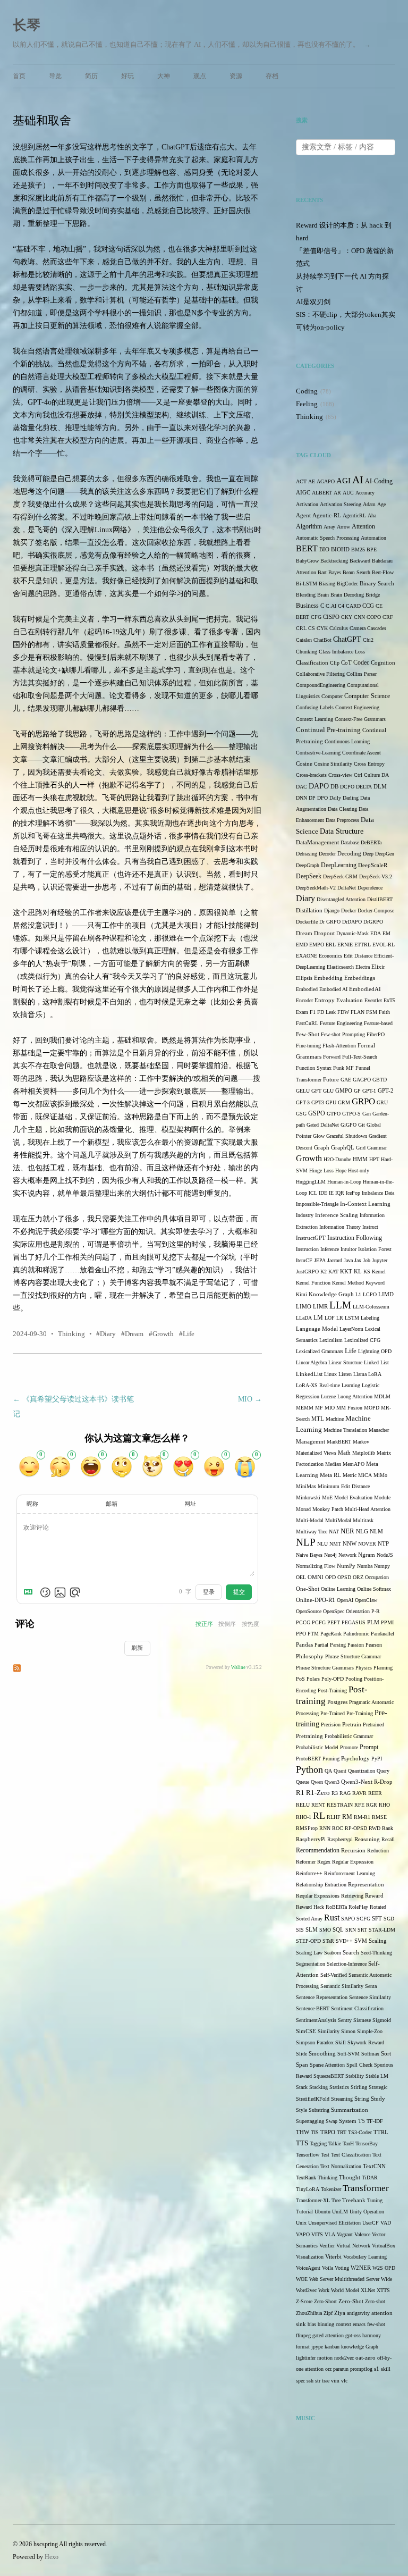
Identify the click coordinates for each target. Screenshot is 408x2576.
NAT (334, 1532)
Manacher (379, 1430)
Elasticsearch (340, 967)
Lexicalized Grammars (320, 1351)
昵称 (32, 1504)
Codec (361, 663)
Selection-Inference (347, 1964)
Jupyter (380, 1260)
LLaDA (304, 1318)
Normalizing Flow (316, 1566)
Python (309, 1769)
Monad (303, 1509)
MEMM (305, 1408)
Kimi (301, 1294)
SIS (300, 1930)
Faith (384, 1012)
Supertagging (310, 2121)
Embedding (328, 978)
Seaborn (333, 1953)
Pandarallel (382, 1634)
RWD (375, 1828)
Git (362, 1125)
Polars (313, 1679)
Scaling (378, 1941)
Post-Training (332, 1690)
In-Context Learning (365, 1204)
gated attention (328, 2335)
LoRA (375, 1374)
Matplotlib (364, 1453)
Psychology (355, 1759)
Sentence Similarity (370, 1997)
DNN (301, 798)
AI (358, 480)
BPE (372, 549)
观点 (200, 76)
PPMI (387, 1622)
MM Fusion (349, 1408)
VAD (386, 2223)
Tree (336, 2200)
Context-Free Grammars (360, 719)
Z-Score (304, 2301)
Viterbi (333, 2257)
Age (381, 504)
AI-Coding (379, 481)
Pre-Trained (333, 1713)
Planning (383, 1668)
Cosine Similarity (333, 764)
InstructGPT (311, 1238)
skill (386, 2369)
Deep (368, 854)
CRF (388, 617)
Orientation (358, 1611)
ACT (301, 481)
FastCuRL (307, 1023)
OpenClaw (366, 1600)
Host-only (359, 1170)
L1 (358, 1294)
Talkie (335, 2143)
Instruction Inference (317, 1249)
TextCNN (374, 2166)
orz (328, 2369)
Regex (324, 1862)
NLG (362, 1531)
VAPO (303, 2234)
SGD (389, 1919)
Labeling (370, 1318)
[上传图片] (60, 1592)
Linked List (376, 1362)
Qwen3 (332, 1782)
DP (312, 798)
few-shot (376, 2324)
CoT (346, 663)
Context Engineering (357, 707)
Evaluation (350, 1000)
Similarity (329, 2031)
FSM (372, 1012)
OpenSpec (334, 1611)
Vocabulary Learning (365, 2257)
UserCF (371, 2223)
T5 (362, 2121)
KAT (333, 1272)
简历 (91, 76)
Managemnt (311, 1441)
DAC (301, 787)
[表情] (45, 1592)
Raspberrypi (340, 1839)
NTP (383, 1544)
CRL (301, 628)
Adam (369, 504)
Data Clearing (342, 809)
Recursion (353, 1851)
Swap (331, 2121)
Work (324, 2290)
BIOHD (340, 549)
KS (367, 1272)
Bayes (335, 572)
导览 (55, 76)
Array (329, 527)
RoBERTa (336, 1907)
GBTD (380, 1080)
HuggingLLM (311, 1182)
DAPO (319, 786)
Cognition (383, 663)
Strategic (378, 2087)
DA (385, 775)
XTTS (383, 2290)
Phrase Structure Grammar (353, 1656)
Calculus (339, 628)
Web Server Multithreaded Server (344, 2279)
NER (347, 1531)
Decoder (327, 854)
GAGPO (362, 1080)
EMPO (317, 945)
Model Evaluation (353, 1497)
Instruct (370, 1227)
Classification (312, 663)
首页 (19, 76)
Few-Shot (308, 1034)
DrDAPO (352, 922)
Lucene (328, 1396)
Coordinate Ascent (362, 753)
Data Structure (342, 831)
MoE (327, 1497)
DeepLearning (339, 865)
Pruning (331, 1759)
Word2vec (306, 2290)
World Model (345, 2290)
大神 (164, 76)
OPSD (344, 1577)
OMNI (316, 1577)
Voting (342, 2268)
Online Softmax (374, 1589)
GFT (316, 1091)
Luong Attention (355, 1396)
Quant (340, 1771)
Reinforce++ (309, 1873)
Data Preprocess (342, 820)
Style (301, 2110)
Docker (348, 911)
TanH (348, 2143)
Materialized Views (316, 1453)
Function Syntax (314, 1068)
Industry (305, 1215)
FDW (343, 1012)
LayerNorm (351, 1329)
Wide (386, 2279)
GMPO (344, 1091)
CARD (353, 606)
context (343, 2324)
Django (332, 911)
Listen (345, 1374)
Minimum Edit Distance (344, 1486)
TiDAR (370, 2178)
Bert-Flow (383, 572)
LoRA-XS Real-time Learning (328, 1385)
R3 (335, 1793)
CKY (347, 617)
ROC (338, 1828)
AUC (348, 493)
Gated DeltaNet (323, 1125)
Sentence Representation (322, 1997)
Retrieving (352, 1896)
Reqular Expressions (318, 1896)
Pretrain (352, 1725)
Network (347, 1555)
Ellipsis (304, 978)
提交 (239, 1592)
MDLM (382, 1396)
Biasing (327, 584)
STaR (328, 1941)
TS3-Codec (360, 2132)
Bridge (373, 595)
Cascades (377, 628)
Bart (322, 572)
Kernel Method (348, 1283)
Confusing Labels (315, 707)
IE (331, 1193)
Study (378, 2099)
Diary (108, 1334)
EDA (376, 933)
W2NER (361, 2268)
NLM (376, 1532)
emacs (359, 2324)
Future (331, 1080)
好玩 (127, 76)
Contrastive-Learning (318, 753)
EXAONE (307, 956)
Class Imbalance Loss (342, 652)
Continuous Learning (347, 741)
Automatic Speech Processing (328, 538)
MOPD (372, 1408)
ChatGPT (347, 639)
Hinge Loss (321, 1170)
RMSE (379, 1817)
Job (367, 1260)
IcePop (353, 1193)
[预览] (75, 1592)
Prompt (369, 1747)
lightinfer (306, 2358)
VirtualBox (384, 2246)
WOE (302, 2279)
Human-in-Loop (344, 1182)
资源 (236, 76)
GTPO (334, 1114)
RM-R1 (362, 1817)
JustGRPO (307, 1272)
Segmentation (311, 1964)
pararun (341, 2369)
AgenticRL (354, 515)
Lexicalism (331, 1340)
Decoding (349, 854)
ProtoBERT (308, 1759)
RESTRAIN (340, 1805)
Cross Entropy (369, 764)
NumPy (346, 1566)
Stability (355, 2076)
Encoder (304, 1000)
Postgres (337, 1702)
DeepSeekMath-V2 (316, 888)
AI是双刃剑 (313, 302)
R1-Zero (318, 1793)
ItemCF (304, 1260)
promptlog (361, 2369)
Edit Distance (358, 956)
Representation (366, 1885)
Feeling (307, 404)
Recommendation (318, 1850)
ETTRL (363, 945)
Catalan (304, 640)
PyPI (377, 1759)
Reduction (378, 1851)
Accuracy (365, 493)
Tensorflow (308, 2155)
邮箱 (112, 1504)
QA (328, 1771)
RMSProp (307, 1828)
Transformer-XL (313, 2200)
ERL (331, 945)
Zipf (328, 2313)
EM (386, 933)
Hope (341, 1170)
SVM (361, 1941)
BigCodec (347, 584)
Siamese (362, 2020)
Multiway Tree (312, 1532)
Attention (363, 526)
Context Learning (314, 719)
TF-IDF (375, 2121)
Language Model (317, 1329)
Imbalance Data (378, 1193)
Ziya (340, 2313)
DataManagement (317, 842)
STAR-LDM (382, 1930)
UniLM (340, 2212)
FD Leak (326, 1012)
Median (333, 1464)
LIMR (320, 1307)
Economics (330, 956)
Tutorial (304, 2212)
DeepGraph (308, 865)
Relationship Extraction (321, 1885)
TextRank (306, 2178)
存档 (272, 76)
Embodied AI (333, 989)
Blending (306, 595)
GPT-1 (369, 1091)
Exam (302, 1012)
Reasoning (367, 1839)
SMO (325, 1930)
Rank (388, 1828)
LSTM (352, 1318)
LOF (330, 1318)
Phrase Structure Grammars (325, 1668)
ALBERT (322, 493)
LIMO (304, 1306)
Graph (322, 1148)
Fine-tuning (308, 1046)
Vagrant (345, 2234)
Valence (362, 2234)
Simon (348, 2031)
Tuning (375, 2200)
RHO (384, 1805)
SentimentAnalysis (316, 2020)
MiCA (365, 1475)
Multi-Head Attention (368, 1509)
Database (350, 842)
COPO (374, 617)
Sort (386, 2054)
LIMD (386, 1294)
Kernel (379, 1272)
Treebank (354, 2200)
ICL (313, 1193)
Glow (319, 1136)
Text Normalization (341, 2166)
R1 (300, 1793)
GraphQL (343, 1148)
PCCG (303, 1622)
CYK (322, 628)
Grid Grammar (371, 1148)
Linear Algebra (311, 1362)
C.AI (331, 606)
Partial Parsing (330, 1645)
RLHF (334, 1817)
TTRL (381, 2132)
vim (335, 2381)
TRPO (328, 2132)
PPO (301, 1634)
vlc (344, 2381)
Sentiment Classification (357, 2008)
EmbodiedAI (365, 989)
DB (334, 787)
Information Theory (340, 1227)
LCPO (370, 1294)
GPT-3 (303, 1102)
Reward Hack (310, 1907)
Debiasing (307, 854)
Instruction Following (355, 1238)
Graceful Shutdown (347, 1136)
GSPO (317, 1114)
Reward (374, 1895)
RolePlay (358, 1907)
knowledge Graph (360, 2347)
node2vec (344, 2358)
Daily (335, 798)
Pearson (374, 1645)
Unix (301, 2223)
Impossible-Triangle (317, 1204)
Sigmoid (382, 2020)
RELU (303, 1805)
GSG (301, 1114)
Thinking (71, 1334)
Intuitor (348, 1249)
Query (383, 1771)
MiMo (380, 1475)
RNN (325, 1828)
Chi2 (368, 640)
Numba (365, 1566)
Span (302, 2065)
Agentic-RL (327, 515)
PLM (373, 1622)
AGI (343, 481)
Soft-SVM (348, 2054)
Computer (332, 696)
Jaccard (335, 1260)
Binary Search (377, 583)
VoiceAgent (308, 2268)
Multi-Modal (310, 1520)
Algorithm (309, 526)
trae (326, 2381)
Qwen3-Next (357, 1782)
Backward (360, 561)
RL (319, 1816)
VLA (330, 2234)
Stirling (359, 2087)
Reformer (306, 1862)
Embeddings (360, 978)
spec (300, 2381)
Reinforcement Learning (350, 1873)
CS (312, 628)
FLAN (358, 1012)
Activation (307, 504)
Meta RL (330, 1475)
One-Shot (308, 1589)
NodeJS (385, 1555)
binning (326, 2324)
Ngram (367, 1555)
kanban (332, 2347)
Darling (351, 798)
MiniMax (306, 1486)
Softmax (370, 2054)
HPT (374, 1159)
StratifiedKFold (313, 2099)
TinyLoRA (308, 2189)
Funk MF (343, 1068)
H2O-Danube (337, 1159)
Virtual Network (353, 2246)
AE (312, 481)
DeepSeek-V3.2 (376, 876)
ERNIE (345, 945)
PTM (313, 1634)
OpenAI (345, 1600)
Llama (360, 1374)
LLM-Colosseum (371, 1307)
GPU (331, 1102)
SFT (377, 1919)
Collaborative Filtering (320, 674)
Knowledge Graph (331, 1294)
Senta (371, 1986)
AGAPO (326, 481)
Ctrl (358, 775)
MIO (250, 1399)
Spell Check (359, 2065)
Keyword (375, 1283)
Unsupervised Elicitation (334, 2223)
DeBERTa (371, 842)
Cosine (304, 764)
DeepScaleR (373, 865)
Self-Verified (334, 1975)
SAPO (348, 1919)
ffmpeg (303, 2335)
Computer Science (367, 696)
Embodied (307, 989)
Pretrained (373, 1725)
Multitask (363, 1520)
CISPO (331, 617)
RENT (318, 1805)
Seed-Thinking (376, 1953)
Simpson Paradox (315, 2042)
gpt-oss (353, 2335)
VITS (317, 2234)
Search (351, 1953)
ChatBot (322, 640)
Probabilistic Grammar (349, 1736)
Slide (301, 2054)
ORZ (358, 1577)
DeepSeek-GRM (340, 876)
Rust (332, 1918)
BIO (324, 549)
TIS (315, 2132)
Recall (388, 1839)
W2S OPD (384, 2268)
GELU (303, 1091)
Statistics (339, 2087)
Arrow (343, 527)
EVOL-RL (384, 945)
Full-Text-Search (360, 1057)
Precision (331, 1725)
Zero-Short (325, 2301)
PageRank (331, 1634)
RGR (372, 1805)
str (318, 2381)
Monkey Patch (328, 1509)
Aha (372, 515)
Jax (358, 1260)
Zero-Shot (351, 2301)
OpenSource (309, 1611)
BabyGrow (307, 561)
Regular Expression (353, 1862)
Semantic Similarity (342, 1986)
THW (303, 2132)
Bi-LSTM (307, 584)
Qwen (317, 1782)
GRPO (363, 1101)
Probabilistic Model (317, 1747)
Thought (350, 2178)
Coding (307, 391)
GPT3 (318, 1102)
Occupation (377, 1577)
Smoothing (322, 2054)
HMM (360, 1159)
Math (344, 1453)
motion (325, 2358)
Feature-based (378, 1023)
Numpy (382, 1566)
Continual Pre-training (328, 730)
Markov (361, 1442)
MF (319, 1408)
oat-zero (365, 2358)
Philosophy (310, 1656)
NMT (335, 1544)
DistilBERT (380, 899)
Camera (358, 628)
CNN (359, 617)
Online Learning (338, 1589)
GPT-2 (386, 1091)
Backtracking (334, 561)
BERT (307, 548)
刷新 (137, 1648)
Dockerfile (307, 922)
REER (375, 1793)
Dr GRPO (330, 922)
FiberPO (376, 1034)
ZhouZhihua (309, 2313)
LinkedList (309, 1374)
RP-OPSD (356, 1828)
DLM (380, 787)
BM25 (358, 549)
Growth (163, 1334)
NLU (322, 1544)
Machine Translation (345, 1430)
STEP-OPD (308, 1941)
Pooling (354, 1679)
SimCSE (306, 2031)
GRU (382, 1102)
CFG (316, 617)
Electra (363, 967)
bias (312, 2324)
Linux (330, 1374)
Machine (335, 1419)
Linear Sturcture (345, 1362)
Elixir (378, 967)
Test (325, 2155)
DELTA (364, 787)
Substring (319, 2110)
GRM (344, 1102)
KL (358, 1271)
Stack (302, 2087)
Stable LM (377, 2076)
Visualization (310, 2257)
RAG (345, 1793)
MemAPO (354, 1464)
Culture (372, 775)
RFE (359, 1805)
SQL (338, 1930)
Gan (367, 1114)
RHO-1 (304, 1817)
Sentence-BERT (313, 2008)
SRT (362, 1930)
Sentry (345, 2020)
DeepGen (385, 854)
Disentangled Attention (341, 899)
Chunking (307, 652)
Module (382, 1497)
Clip (335, 663)
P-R (376, 1611)
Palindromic (356, 1634)
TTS (302, 2143)
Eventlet (373, 1000)
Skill (341, 2042)
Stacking (318, 2087)
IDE (323, 1193)
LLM (340, 1305)
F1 (313, 1012)
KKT (346, 1272)
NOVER (367, 1544)
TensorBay (367, 2143)
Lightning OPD (375, 1351)
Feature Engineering (341, 1023)
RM (347, 1817)
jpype (317, 2347)
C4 (341, 606)
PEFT (334, 1622)
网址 (190, 1504)
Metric (350, 1475)
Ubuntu (322, 2212)
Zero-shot (375, 2301)
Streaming (342, 2099)
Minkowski (308, 1497)
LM (318, 1318)
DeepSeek (309, 876)
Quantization (362, 1771)
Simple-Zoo (370, 2031)
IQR (340, 1193)
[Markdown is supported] (30, 1592)
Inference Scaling (337, 1215)
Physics (364, 1668)
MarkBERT (339, 1442)
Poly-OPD (333, 1679)
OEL (301, 1577)
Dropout (324, 933)
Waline (238, 1667)
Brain (323, 595)
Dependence (370, 888)
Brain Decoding (347, 595)
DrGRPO (373, 922)
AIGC (303, 493)
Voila (328, 2268)
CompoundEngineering (321, 685)
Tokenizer (331, 2189)
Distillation (309, 911)
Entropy (325, 1000)
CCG (368, 606)
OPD (330, 1577)
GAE (346, 1080)
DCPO (347, 787)
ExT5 (389, 1000)
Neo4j (330, 1555)
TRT (342, 2132)
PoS (300, 1679)
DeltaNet (347, 888)
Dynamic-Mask (352, 933)
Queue (303, 1782)
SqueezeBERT (329, 2076)
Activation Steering (341, 504)
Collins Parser (362, 674)
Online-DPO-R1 (316, 1600)
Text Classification (351, 2155)
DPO (322, 798)
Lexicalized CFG (362, 1340)
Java (348, 1260)
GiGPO (348, 1125)
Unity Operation (367, 2212)
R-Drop (383, 1782)
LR (340, 1318)
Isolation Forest (375, 1249)
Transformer (366, 2188)
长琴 (27, 25)
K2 (324, 1272)
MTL (318, 1419)
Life (189, 1334)
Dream (134, 1334)
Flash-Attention (339, 1046)
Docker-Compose (376, 911)
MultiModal (338, 1520)
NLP (306, 1542)
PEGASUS (354, 1622)
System (348, 2121)
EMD (302, 945)
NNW (350, 1543)
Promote (349, 1747)
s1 (377, 2369)
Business (307, 606)
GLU (328, 1091)
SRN (351, 1930)
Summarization (350, 2110)
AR (337, 493)
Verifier (327, 2246)
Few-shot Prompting (343, 1034)
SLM (312, 1930)
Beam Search (356, 572)
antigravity (358, 2313)
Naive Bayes (309, 1555)
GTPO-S (351, 1114)
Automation (373, 538)
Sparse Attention (327, 2065)
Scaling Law (309, 1953)
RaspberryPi (311, 1839)
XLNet (368, 2290)
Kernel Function (313, 1283)
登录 (209, 1592)
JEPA (320, 1260)
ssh (310, 2381)
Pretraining (309, 1736)
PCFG (319, 1622)
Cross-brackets (311, 775)
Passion (356, 1645)
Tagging (318, 2143)
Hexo (52, 2557)
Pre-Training (360, 1713)
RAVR (359, 1793)
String (362, 2099)
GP (357, 1091)
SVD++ (344, 1941)
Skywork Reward (366, 2042)
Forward (332, 1057)
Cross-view (340, 775)
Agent (303, 515)
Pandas (304, 1645)
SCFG (363, 1919)
